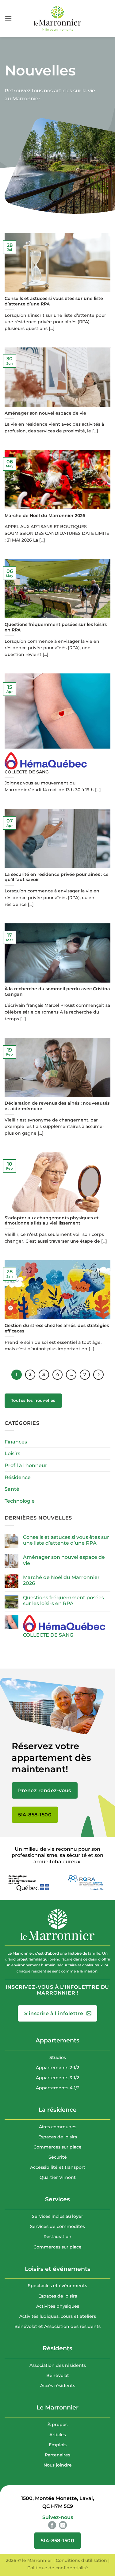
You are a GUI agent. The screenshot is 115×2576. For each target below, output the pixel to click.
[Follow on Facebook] (52, 2525)
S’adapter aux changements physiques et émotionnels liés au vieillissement (52, 1221)
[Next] (98, 1375)
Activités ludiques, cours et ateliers (58, 2316)
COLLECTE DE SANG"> (32, 744)
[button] (8, 18)
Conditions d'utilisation (81, 2560)
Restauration (57, 2237)
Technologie (20, 1501)
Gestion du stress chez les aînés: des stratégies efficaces (57, 1328)
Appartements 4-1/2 (58, 2088)
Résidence (18, 1477)
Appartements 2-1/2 (57, 2068)
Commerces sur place (57, 2147)
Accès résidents (58, 2386)
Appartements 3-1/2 (57, 2078)
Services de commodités (57, 2226)
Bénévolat (58, 2375)
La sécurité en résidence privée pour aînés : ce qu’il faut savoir (57, 877)
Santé (12, 1489)
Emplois (58, 2445)
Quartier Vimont (58, 2177)
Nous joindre (58, 2465)
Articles (58, 2435)
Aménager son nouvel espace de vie (45, 413)
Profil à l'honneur (26, 1465)
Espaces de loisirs (58, 2137)
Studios (58, 2057)
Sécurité (58, 2157)
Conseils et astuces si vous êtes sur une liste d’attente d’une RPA (54, 301)
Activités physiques (58, 2306)
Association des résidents (58, 2365)
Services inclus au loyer (57, 2216)
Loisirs (12, 1453)
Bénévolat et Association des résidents (57, 2326)
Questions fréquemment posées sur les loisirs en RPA (56, 627)
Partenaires (57, 2455)
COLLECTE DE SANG (27, 772)
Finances (16, 1442)
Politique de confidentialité (58, 2568)
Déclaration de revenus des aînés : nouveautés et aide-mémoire (57, 1106)
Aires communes (58, 2127)
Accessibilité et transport (58, 2167)
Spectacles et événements (57, 2286)
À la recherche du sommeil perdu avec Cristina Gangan (57, 991)
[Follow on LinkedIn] (63, 2525)
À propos (57, 2425)
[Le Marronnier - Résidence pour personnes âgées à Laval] (58, 18)
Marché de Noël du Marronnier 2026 (45, 516)
